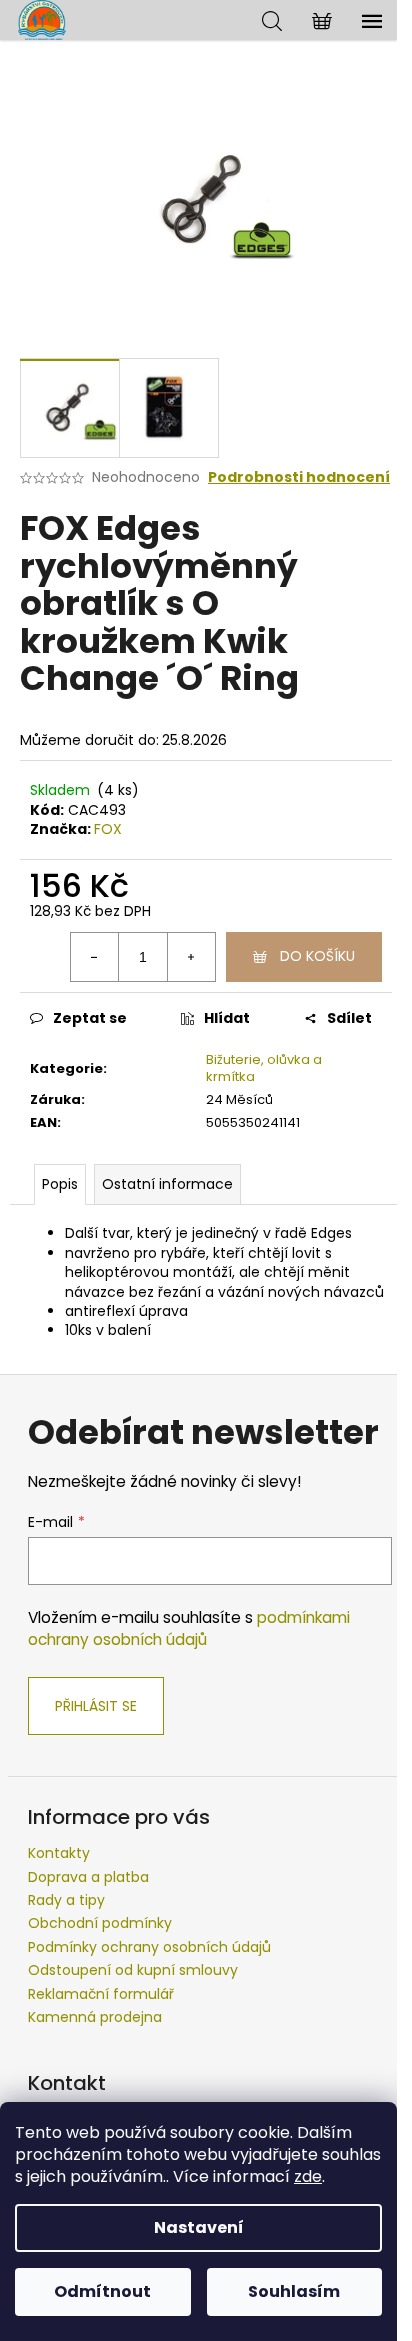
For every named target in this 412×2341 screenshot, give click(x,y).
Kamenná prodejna (95, 2017)
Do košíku (317, 956)
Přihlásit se (96, 1706)
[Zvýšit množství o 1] (191, 957)
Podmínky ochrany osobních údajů (149, 1947)
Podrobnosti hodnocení (299, 477)
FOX (108, 829)
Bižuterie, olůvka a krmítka (264, 1068)
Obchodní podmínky (100, 1923)
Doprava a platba (88, 1877)
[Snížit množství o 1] (95, 957)
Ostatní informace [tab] (167, 1184)
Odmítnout (102, 2291)
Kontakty (59, 1853)
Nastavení (199, 2227)
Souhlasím (294, 2291)
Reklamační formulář (101, 1994)
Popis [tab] (60, 1184)
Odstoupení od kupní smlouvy (133, 1970)
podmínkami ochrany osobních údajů (189, 1628)
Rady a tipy (66, 1900)
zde (308, 2176)
